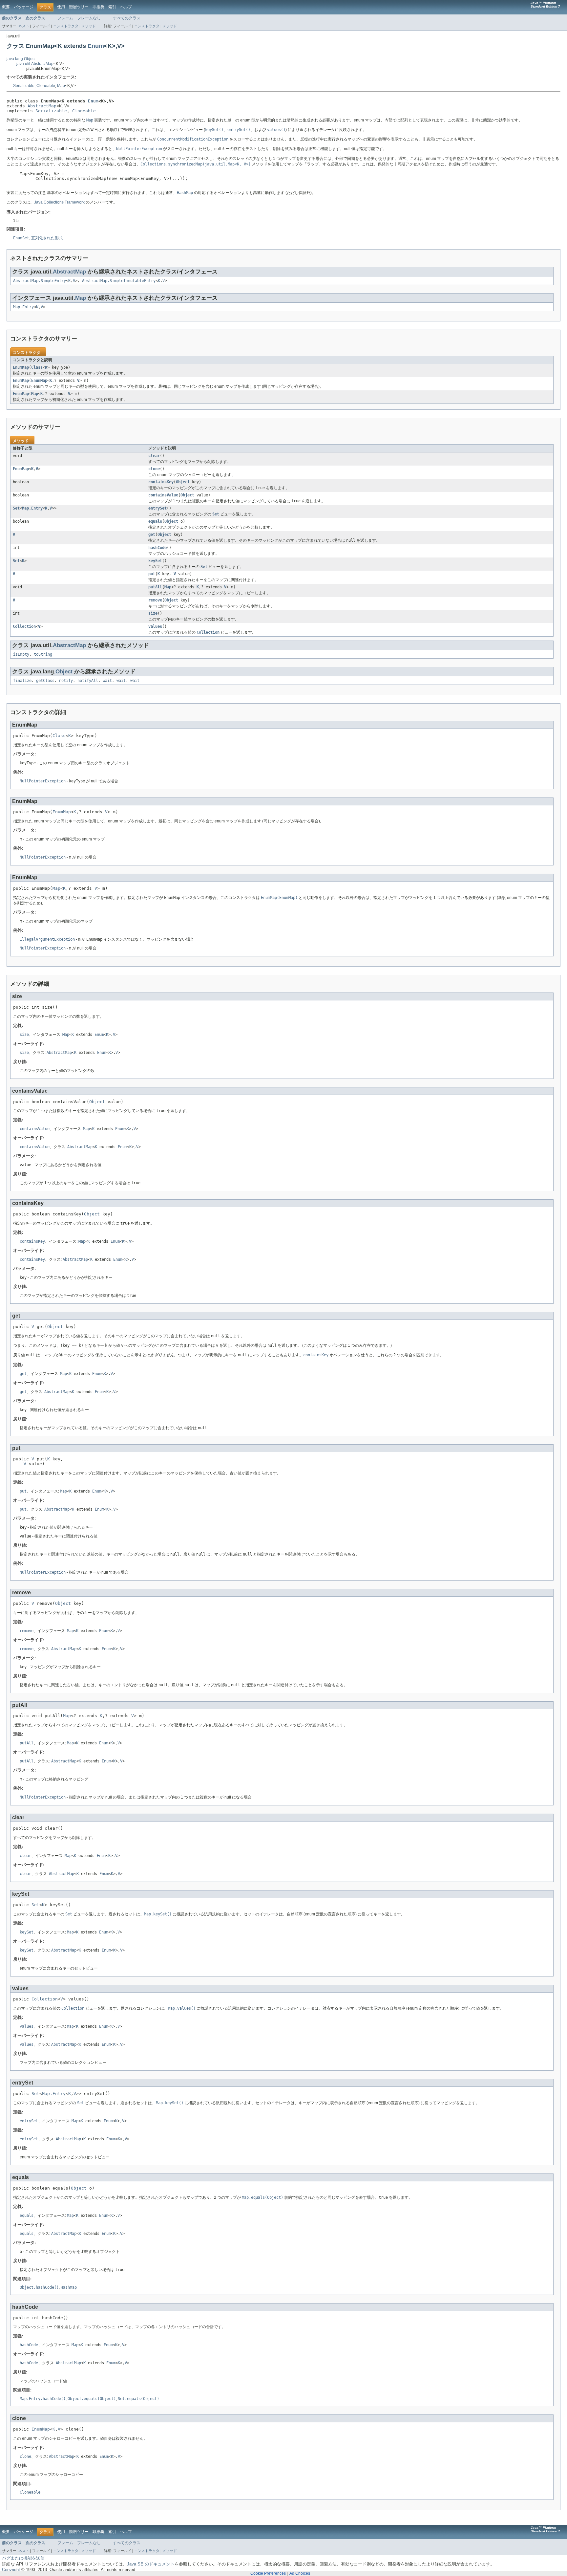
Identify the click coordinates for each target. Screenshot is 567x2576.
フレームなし (89, 18)
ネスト (24, 26)
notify (66, 681)
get (152, 535)
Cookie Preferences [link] (268, 2573)
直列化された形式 (47, 238)
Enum (96, 46)
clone (154, 469)
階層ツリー (79, 7)
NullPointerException (43, 781)
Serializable (24, 86)
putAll (155, 587)
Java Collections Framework (59, 202)
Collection (24, 626)
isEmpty (21, 654)
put (152, 574)
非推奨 (98, 7)
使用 (61, 7)
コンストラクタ (66, 26)
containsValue (163, 495)
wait (107, 681)
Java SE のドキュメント (151, 2564)
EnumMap (21, 367)
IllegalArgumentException (47, 939)
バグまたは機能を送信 (23, 2558)
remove (155, 600)
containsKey (161, 482)
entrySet (157, 508)
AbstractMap (42, 106)
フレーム (65, 18)
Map (61, 86)
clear (154, 456)
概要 (6, 7)
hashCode (157, 548)
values (155, 626)
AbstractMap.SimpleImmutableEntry (119, 281)
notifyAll (88, 681)
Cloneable (46, 86)
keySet (155, 561)
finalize (22, 681)
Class (37, 367)
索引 (112, 7)
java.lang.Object (21, 59)
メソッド (89, 26)
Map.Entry (23, 307)
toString (43, 654)
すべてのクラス (127, 18)
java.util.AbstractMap (35, 64)
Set (16, 508)
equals (155, 521)
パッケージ (24, 7)
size (153, 613)
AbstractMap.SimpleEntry (40, 281)
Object (183, 482)
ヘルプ (126, 7)
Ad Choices (300, 2573)
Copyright (11, 2570)
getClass (45, 681)
